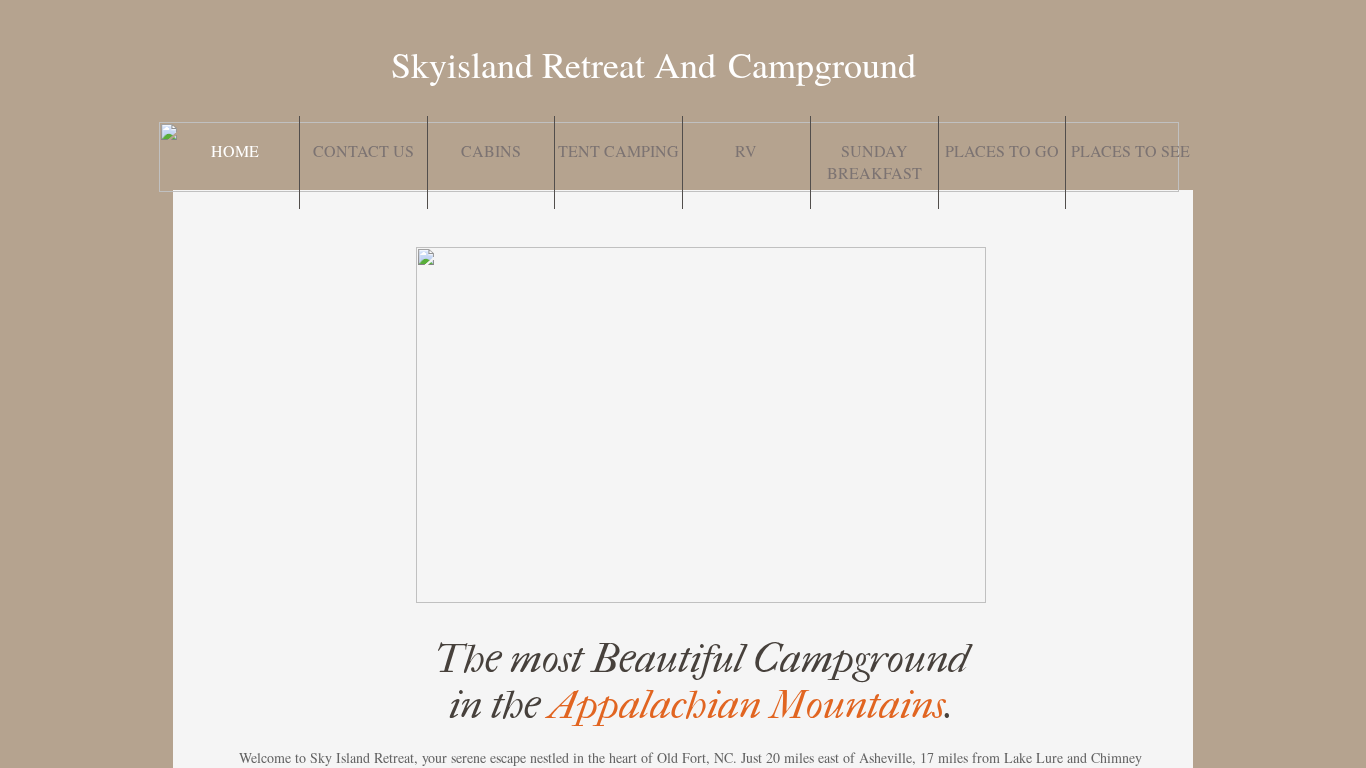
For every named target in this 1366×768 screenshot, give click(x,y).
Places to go (1002, 150)
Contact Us (363, 150)
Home (235, 150)
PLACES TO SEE (1130, 150)
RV (746, 150)
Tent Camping (618, 150)
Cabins (491, 150)
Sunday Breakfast (874, 161)
